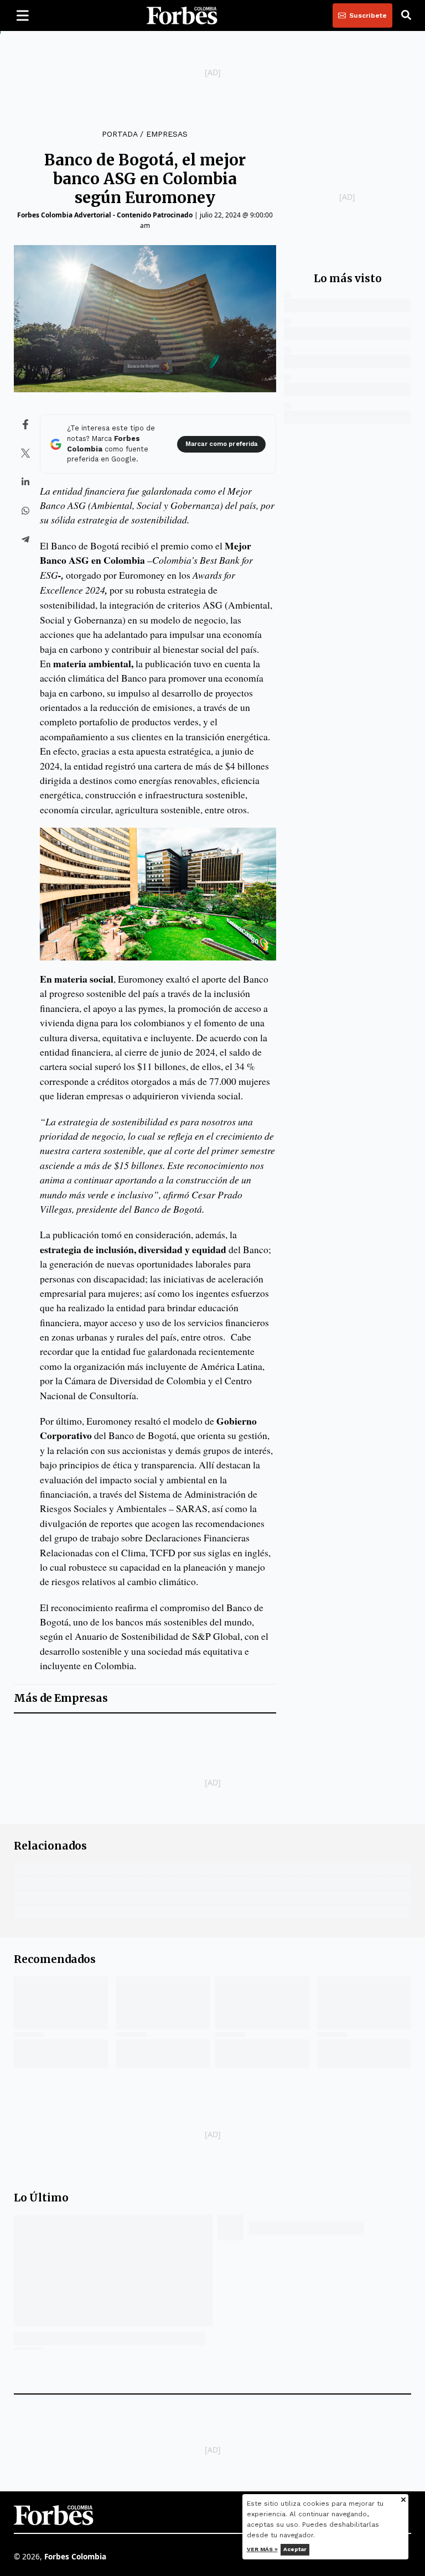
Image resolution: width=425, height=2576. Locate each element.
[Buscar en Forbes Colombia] (406, 15)
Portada (120, 134)
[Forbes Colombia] (182, 15)
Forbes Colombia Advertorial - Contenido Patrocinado (105, 215)
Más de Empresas (61, 1698)
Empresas (167, 134)
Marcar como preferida (221, 444)
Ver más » (262, 2549)
